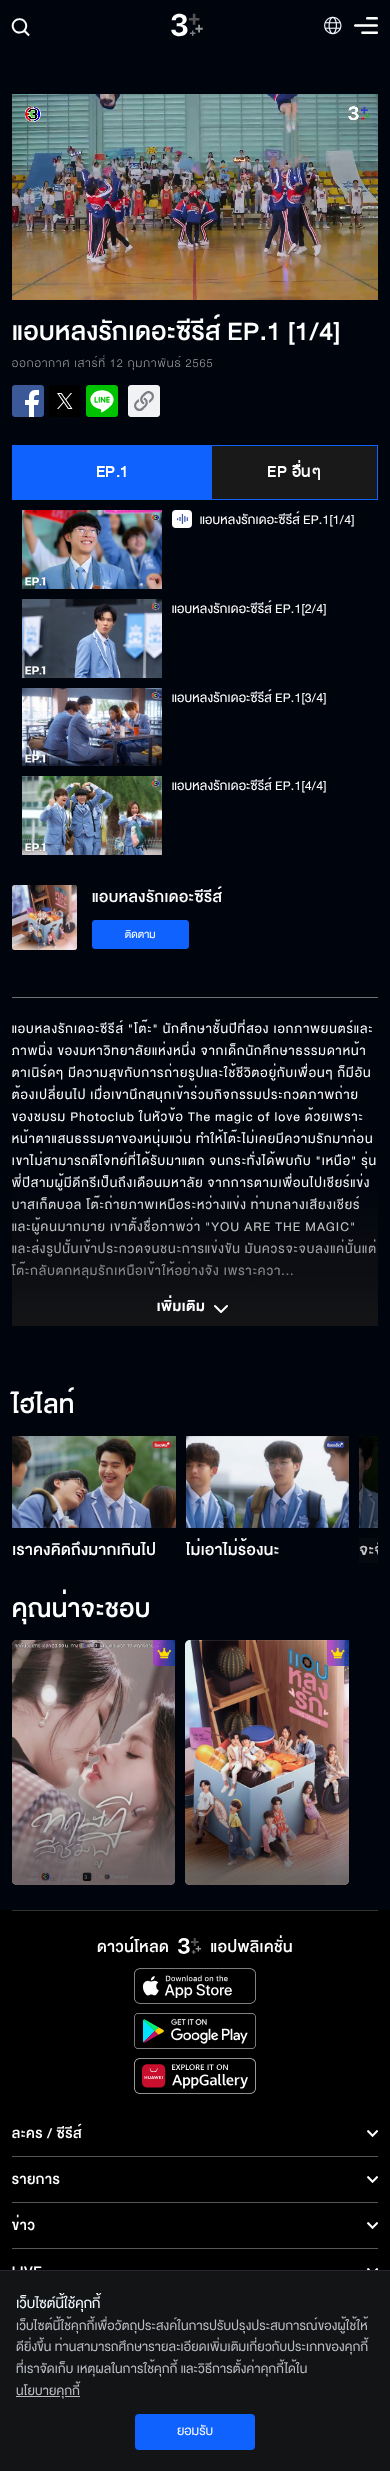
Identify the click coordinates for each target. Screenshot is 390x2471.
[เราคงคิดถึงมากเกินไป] (94, 1482)
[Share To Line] (102, 401)
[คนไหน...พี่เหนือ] (267, 1762)
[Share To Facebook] (28, 401)
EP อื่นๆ (294, 472)
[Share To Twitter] (65, 401)
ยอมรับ (195, 2431)
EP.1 (112, 472)
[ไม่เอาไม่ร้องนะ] (268, 1482)
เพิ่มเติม (183, 1308)
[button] (103, 197)
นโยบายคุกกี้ (48, 2391)
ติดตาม (140, 934)
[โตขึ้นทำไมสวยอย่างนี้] (94, 1762)
